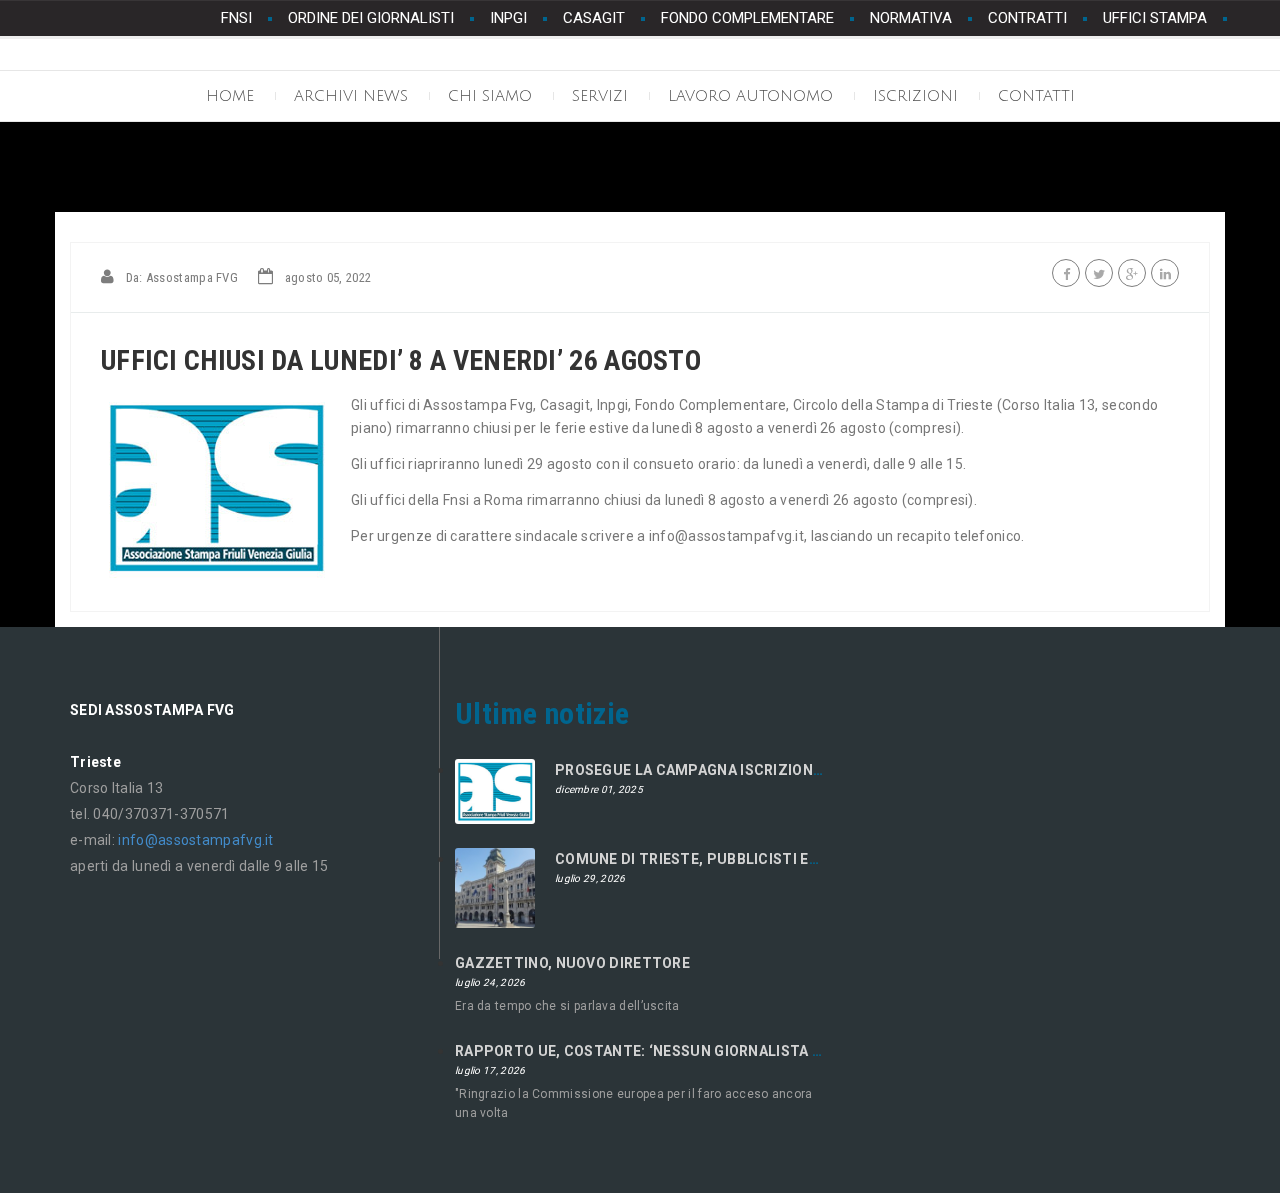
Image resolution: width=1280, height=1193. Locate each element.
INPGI (508, 18)
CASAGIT (594, 18)
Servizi (600, 96)
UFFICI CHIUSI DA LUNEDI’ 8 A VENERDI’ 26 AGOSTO (401, 360)
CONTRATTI (1027, 18)
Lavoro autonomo (750, 96)
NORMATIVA (911, 18)
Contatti (1036, 96)
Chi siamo (490, 96)
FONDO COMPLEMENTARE (747, 18)
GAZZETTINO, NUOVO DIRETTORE (572, 963)
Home (230, 96)
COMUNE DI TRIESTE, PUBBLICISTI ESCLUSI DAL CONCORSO (765, 859)
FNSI (236, 18)
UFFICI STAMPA (1155, 18)
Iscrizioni (915, 96)
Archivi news (351, 96)
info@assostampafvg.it (195, 840)
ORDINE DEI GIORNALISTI (371, 18)
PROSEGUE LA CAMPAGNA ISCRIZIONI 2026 (704, 770)
